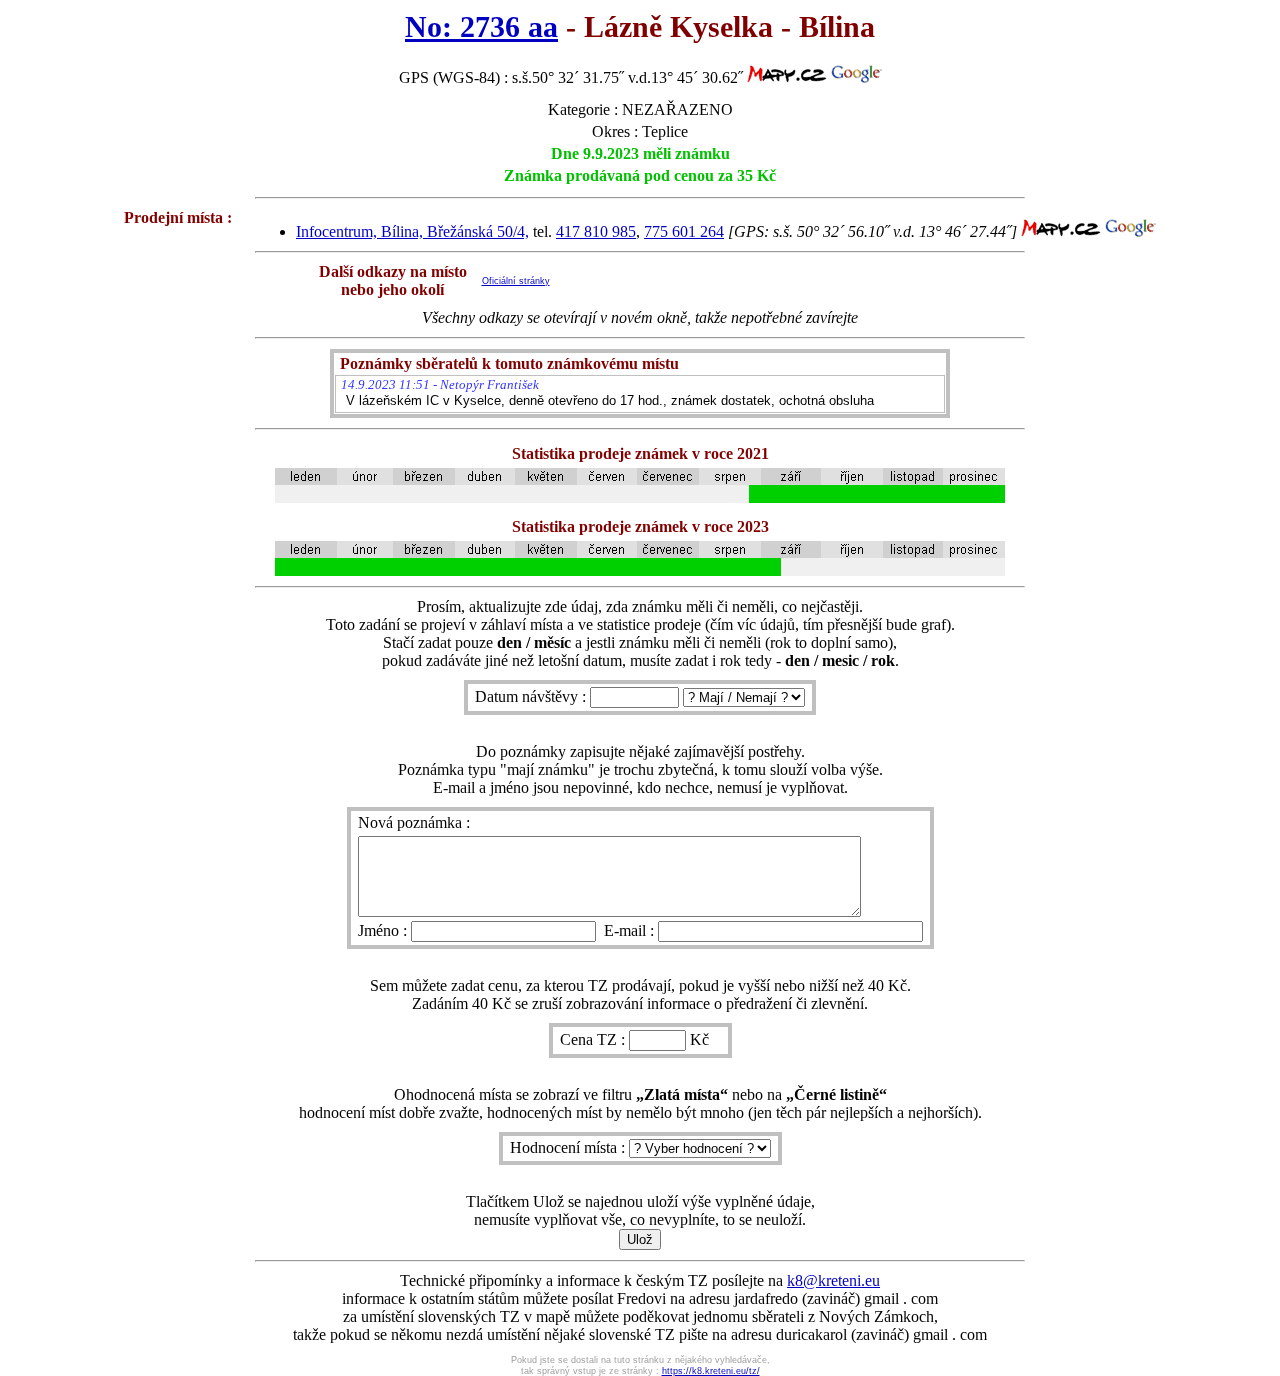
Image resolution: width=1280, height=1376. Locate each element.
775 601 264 (684, 231)
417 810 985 (596, 231)
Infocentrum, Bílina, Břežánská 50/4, (412, 231)
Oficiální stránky (516, 281)
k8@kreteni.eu (833, 1280)
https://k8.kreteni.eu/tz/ (711, 1371)
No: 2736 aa (481, 27)
